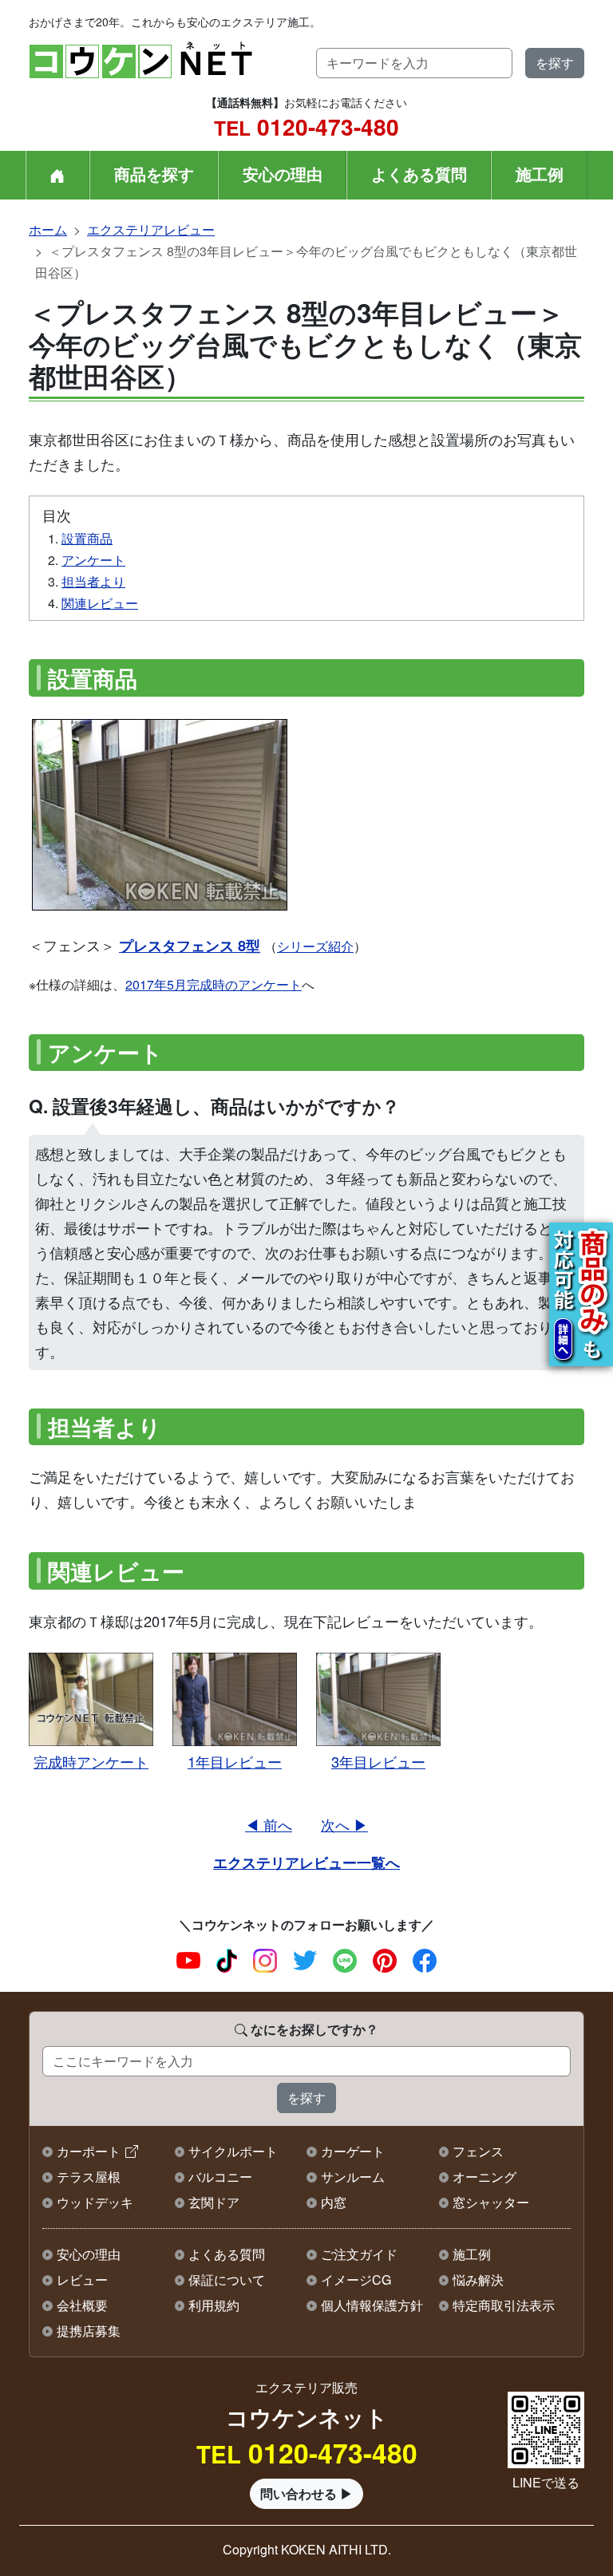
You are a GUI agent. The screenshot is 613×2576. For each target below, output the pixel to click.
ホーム (48, 229)
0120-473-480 (306, 126)
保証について (227, 2280)
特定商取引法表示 (504, 2305)
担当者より (93, 581)
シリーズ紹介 (315, 946)
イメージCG (356, 2280)
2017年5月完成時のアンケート (214, 984)
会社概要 (82, 2305)
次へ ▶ (344, 1824)
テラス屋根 (89, 2177)
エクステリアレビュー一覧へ (306, 1862)
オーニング (484, 2177)
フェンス (478, 2151)
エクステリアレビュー (151, 229)
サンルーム (353, 2177)
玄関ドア (214, 2202)
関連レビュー (100, 603)
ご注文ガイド (359, 2254)
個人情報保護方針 (372, 2305)
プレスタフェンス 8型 (190, 945)
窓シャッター (491, 2202)
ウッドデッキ (95, 2202)
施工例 (540, 174)
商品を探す (154, 174)
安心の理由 (283, 174)
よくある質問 (419, 174)
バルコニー (220, 2177)
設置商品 (87, 538)
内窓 (334, 2202)
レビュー (82, 2280)
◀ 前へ (269, 1824)
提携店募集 (89, 2331)
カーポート (89, 2151)
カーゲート (353, 2151)
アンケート (93, 560)
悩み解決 (478, 2280)
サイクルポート (233, 2151)
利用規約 (214, 2305)
